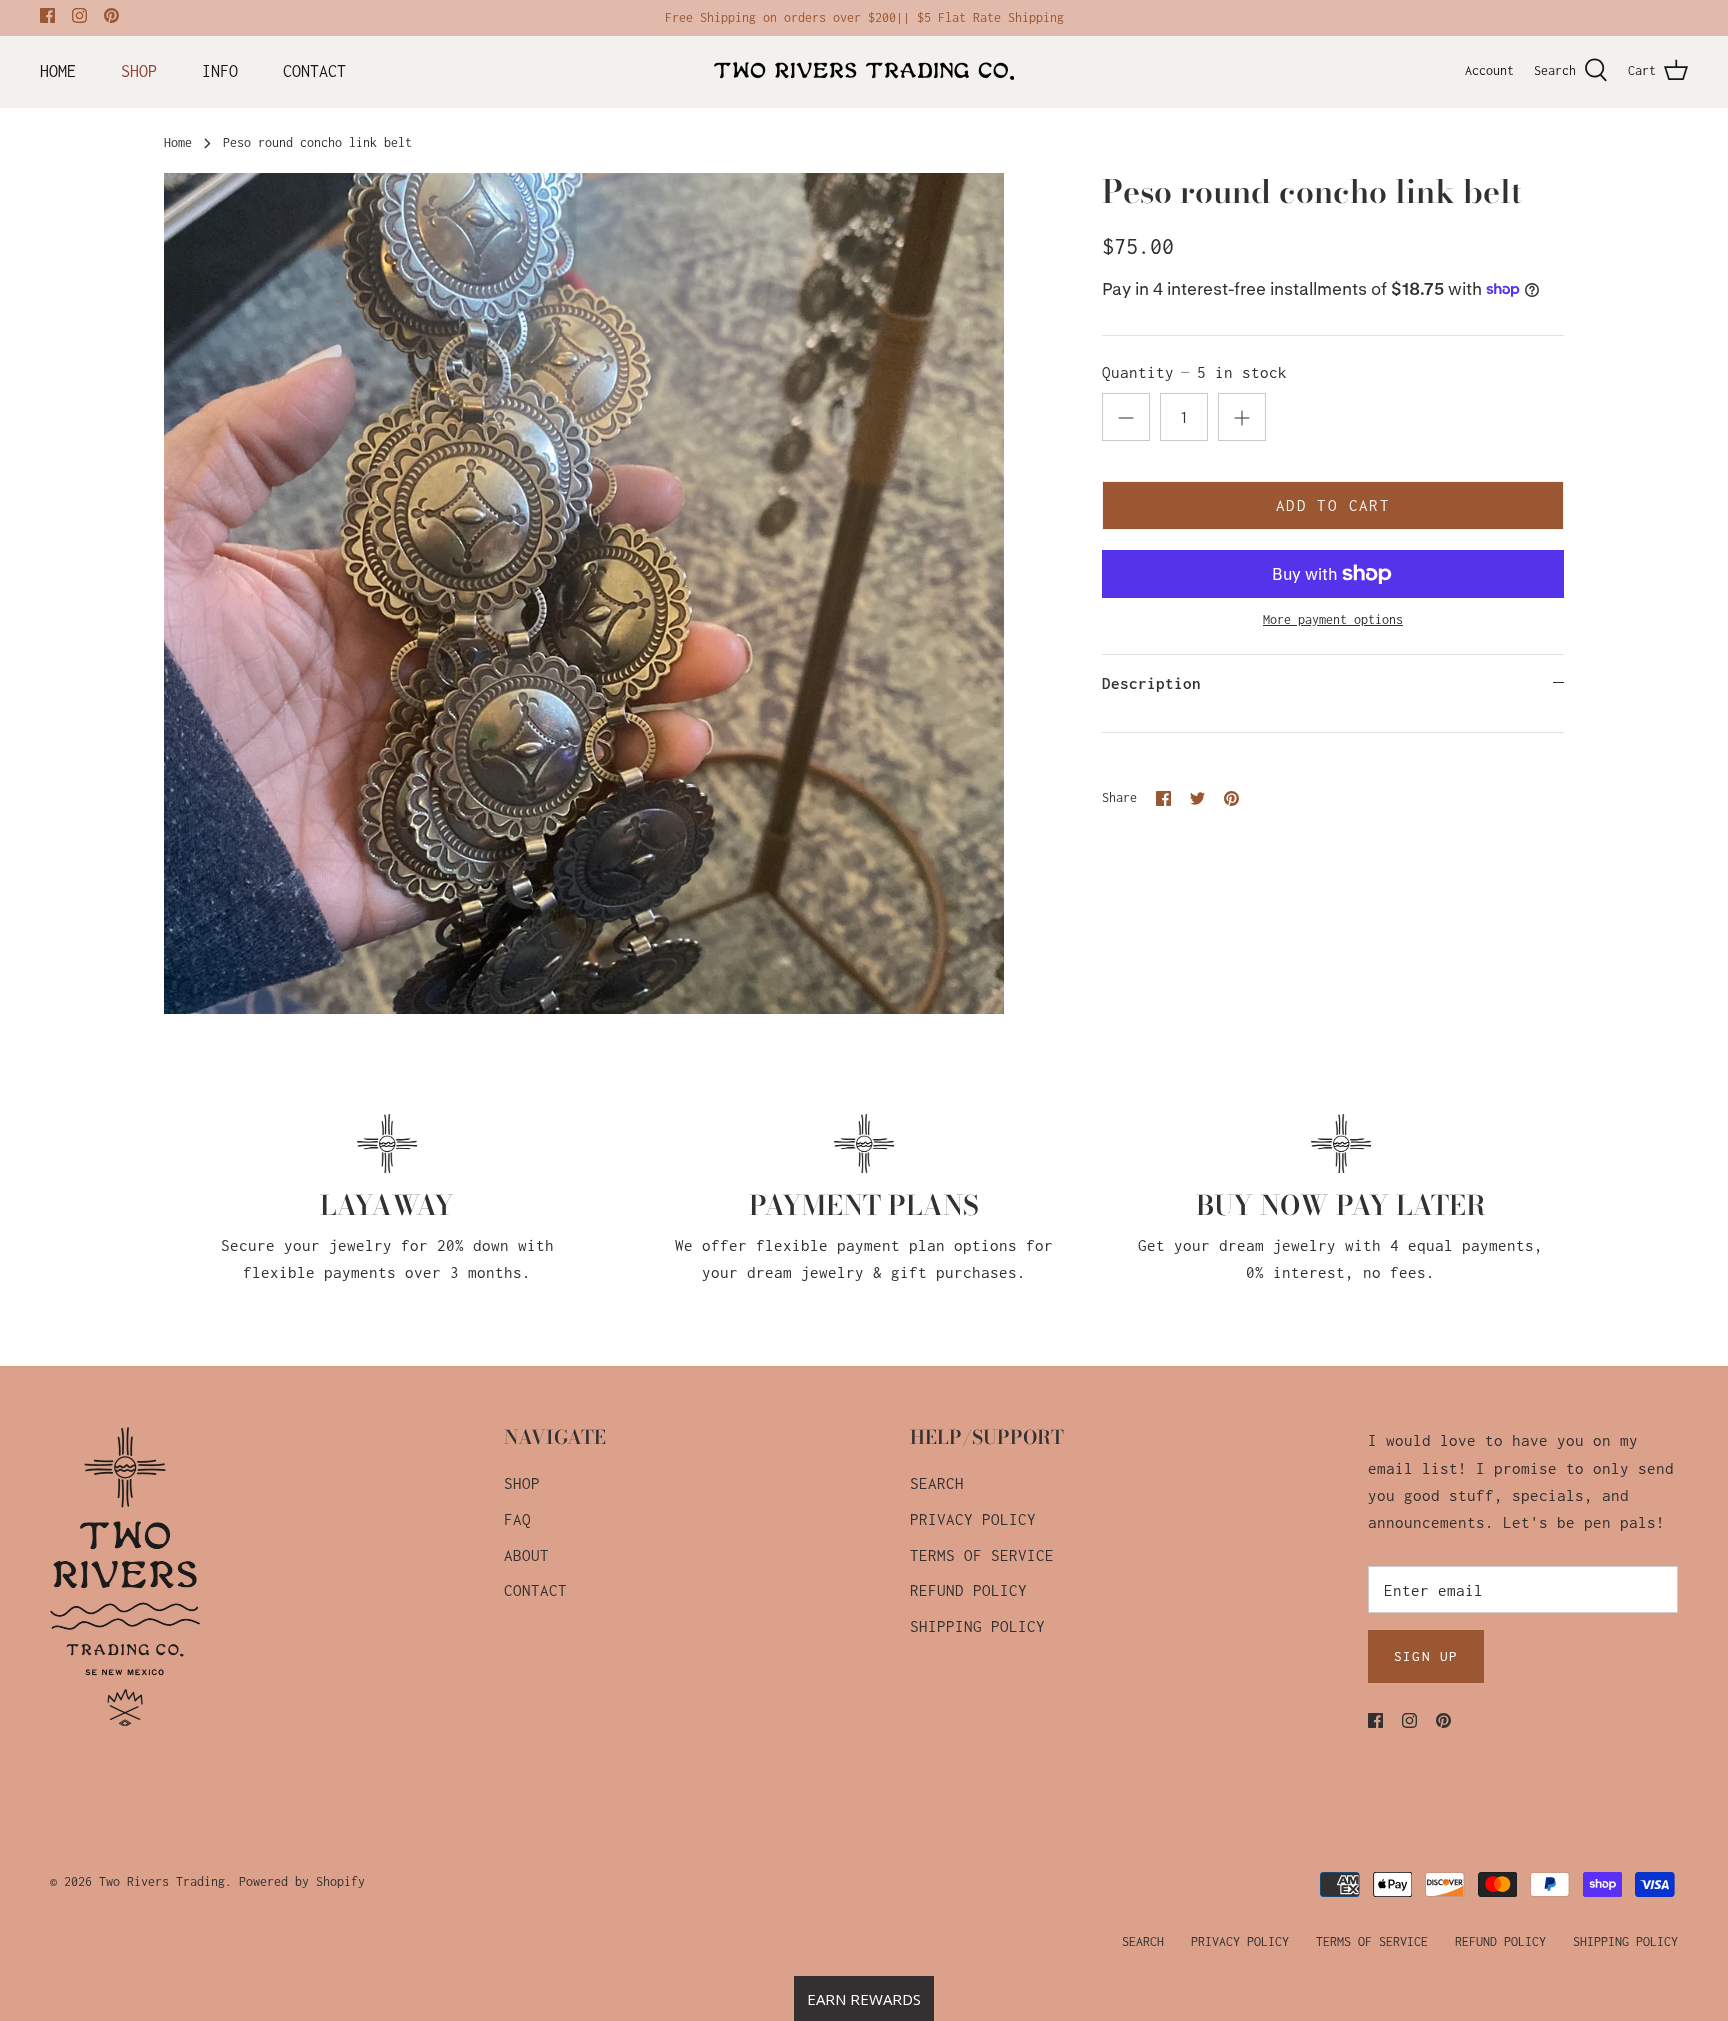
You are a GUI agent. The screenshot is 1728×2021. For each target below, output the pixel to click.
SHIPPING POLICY (977, 1626)
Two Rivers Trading (162, 1881)
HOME (58, 71)
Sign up (1426, 1656)
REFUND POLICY (968, 1590)
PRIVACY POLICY (973, 1519)
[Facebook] (47, 15)
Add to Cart (1333, 505)
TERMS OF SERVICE (982, 1555)
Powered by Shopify (302, 1881)
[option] (584, 593)
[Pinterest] (111, 15)
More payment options (1333, 619)
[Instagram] (79, 15)
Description (1151, 683)
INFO (220, 71)
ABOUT (526, 1555)
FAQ (517, 1519)
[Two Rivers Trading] (864, 71)
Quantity (1194, 372)
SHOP (139, 71)
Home (178, 142)
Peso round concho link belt (317, 142)
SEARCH (937, 1483)
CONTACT (314, 71)
